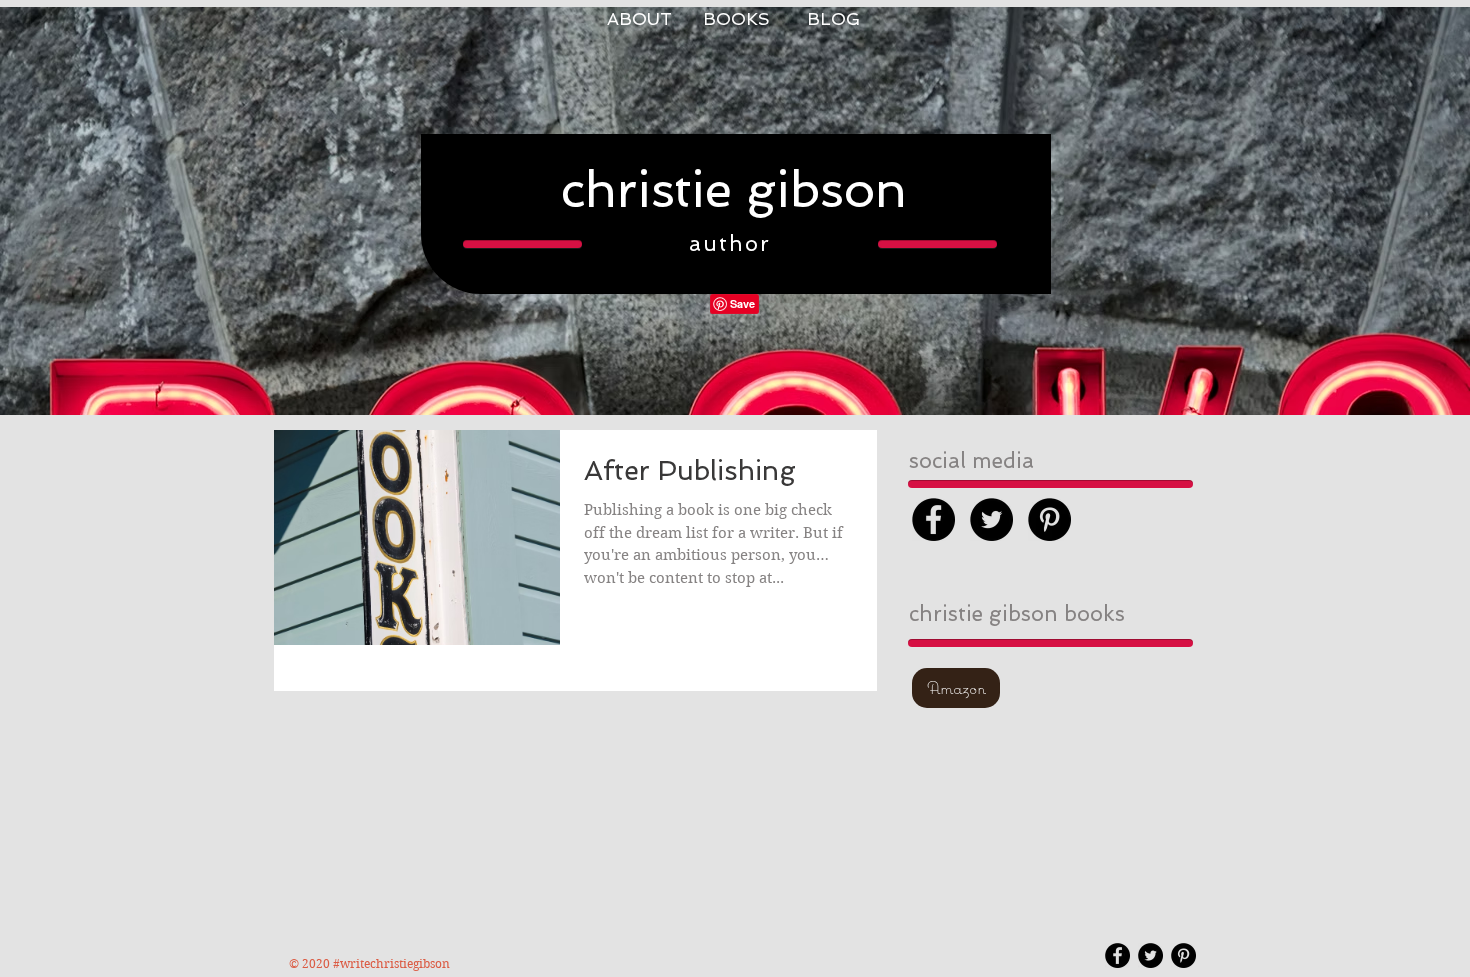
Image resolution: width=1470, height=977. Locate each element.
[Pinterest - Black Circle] (1049, 519)
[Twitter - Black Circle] (991, 519)
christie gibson (734, 189)
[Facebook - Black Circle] (933, 519)
